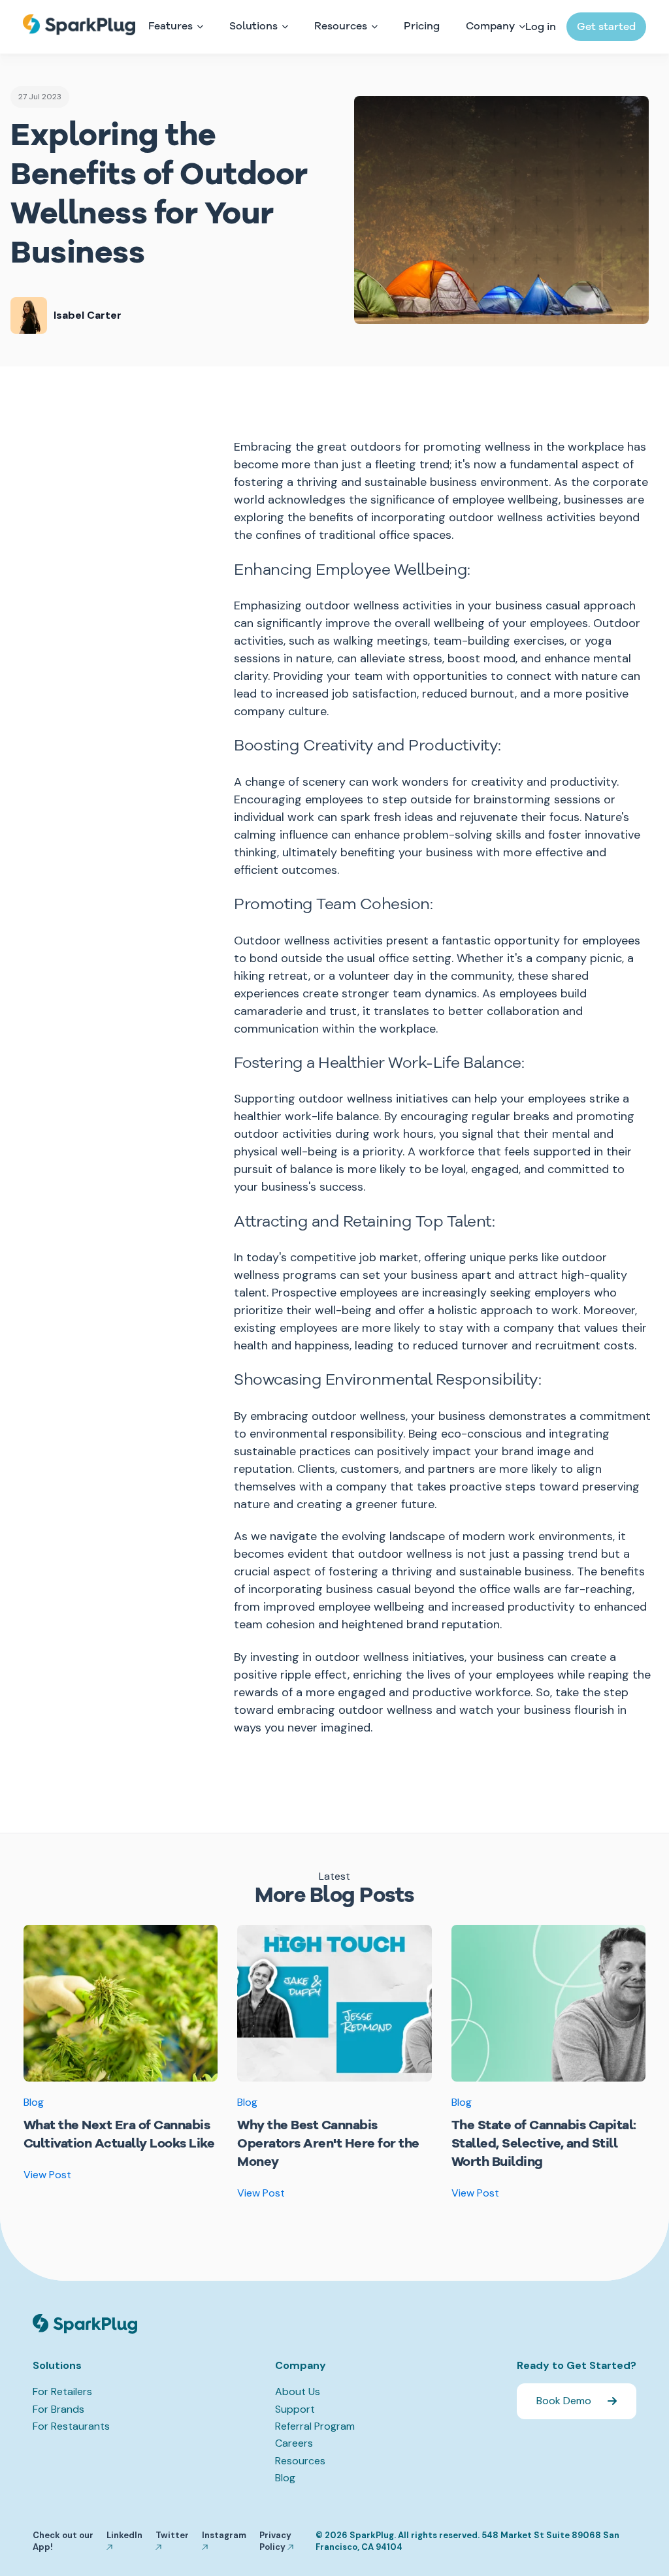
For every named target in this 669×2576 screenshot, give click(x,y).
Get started (606, 27)
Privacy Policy (275, 2541)
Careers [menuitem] (294, 2443)
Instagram (224, 2535)
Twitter (172, 2535)
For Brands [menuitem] (58, 2409)
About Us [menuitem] (298, 2391)
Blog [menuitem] (285, 2478)
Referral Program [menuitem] (315, 2426)
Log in (541, 27)
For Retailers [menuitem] (62, 2391)
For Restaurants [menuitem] (71, 2426)
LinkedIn (124, 2535)
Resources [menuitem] (300, 2461)
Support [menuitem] (295, 2409)
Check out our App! (63, 2541)
